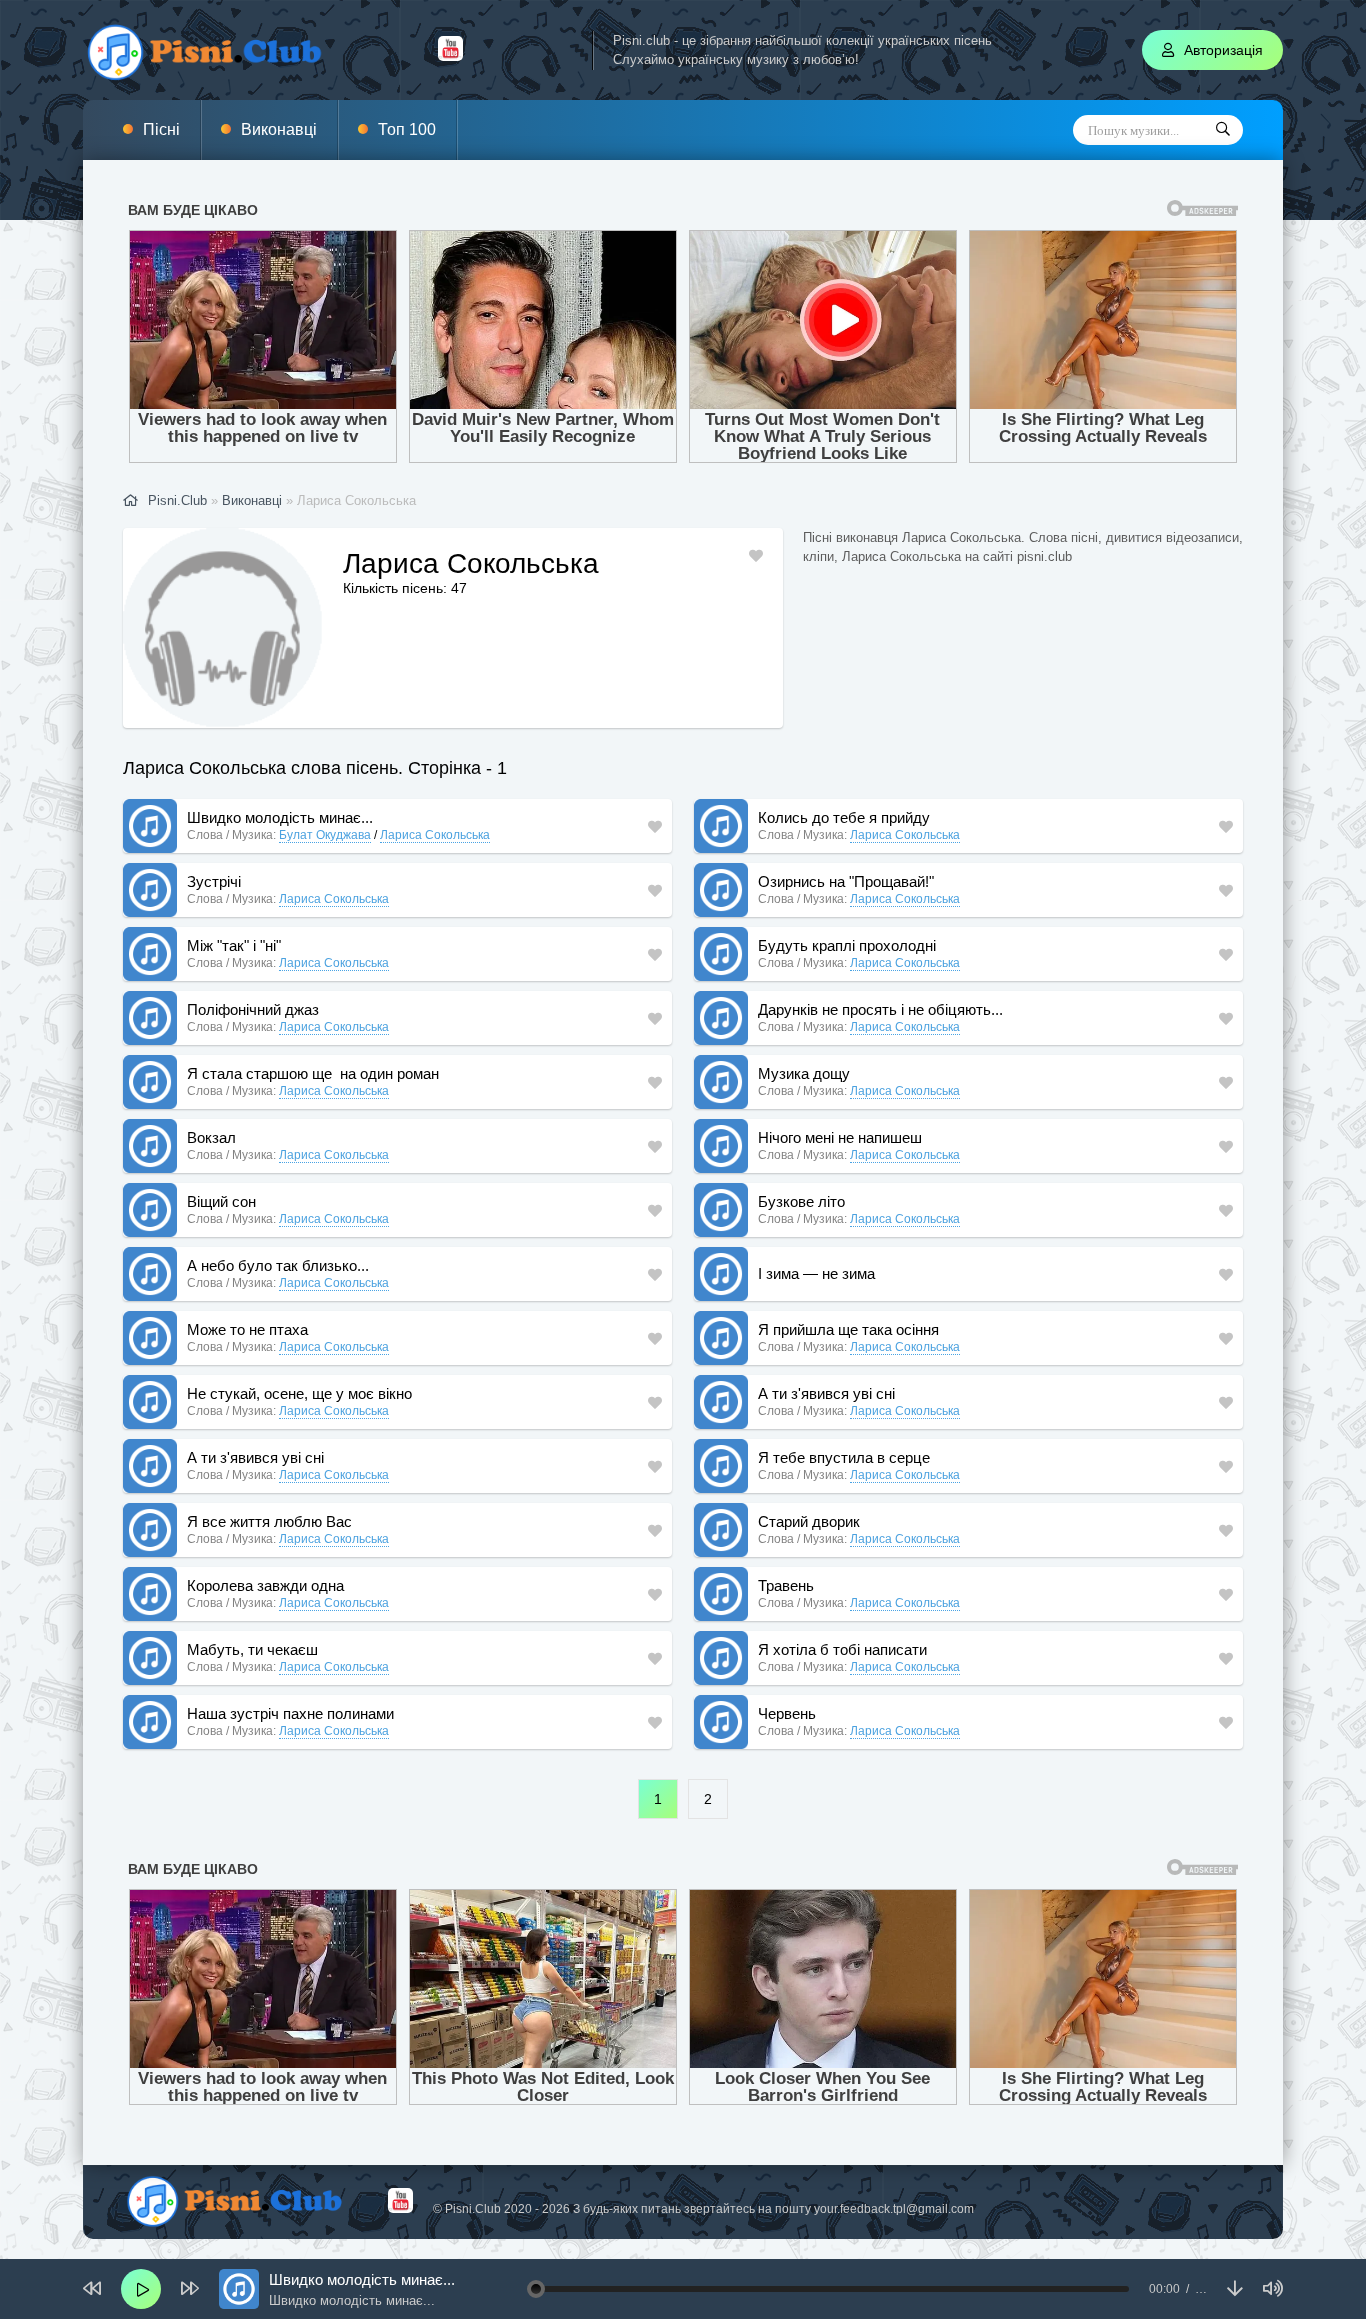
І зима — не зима (816, 1273)
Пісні (161, 129)
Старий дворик (809, 1521)
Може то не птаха (247, 1329)
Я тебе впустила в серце (844, 1457)
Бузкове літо (801, 1201)
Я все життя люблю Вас (269, 1521)
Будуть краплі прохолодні (847, 945)
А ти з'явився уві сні (826, 1393)
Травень (786, 1585)
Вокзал (211, 1137)
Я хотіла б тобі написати (842, 1649)
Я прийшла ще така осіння (848, 1329)
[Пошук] (1223, 130)
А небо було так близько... (278, 1265)
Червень (787, 1713)
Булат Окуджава (325, 835)
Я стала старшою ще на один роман (313, 1073)
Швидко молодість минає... (280, 817)
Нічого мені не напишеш (840, 1137)
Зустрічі (214, 881)
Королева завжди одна (265, 1585)
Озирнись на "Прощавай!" (846, 881)
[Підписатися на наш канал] (450, 56)
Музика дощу (804, 1073)
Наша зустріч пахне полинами (290, 1713)
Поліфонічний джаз (253, 1009)
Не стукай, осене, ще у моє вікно (299, 1393)
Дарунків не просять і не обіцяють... (880, 1009)
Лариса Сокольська (435, 835)
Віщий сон (221, 1201)
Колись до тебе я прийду (844, 817)
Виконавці (279, 129)
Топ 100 (407, 129)
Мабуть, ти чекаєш (252, 1649)
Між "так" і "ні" (234, 945)
